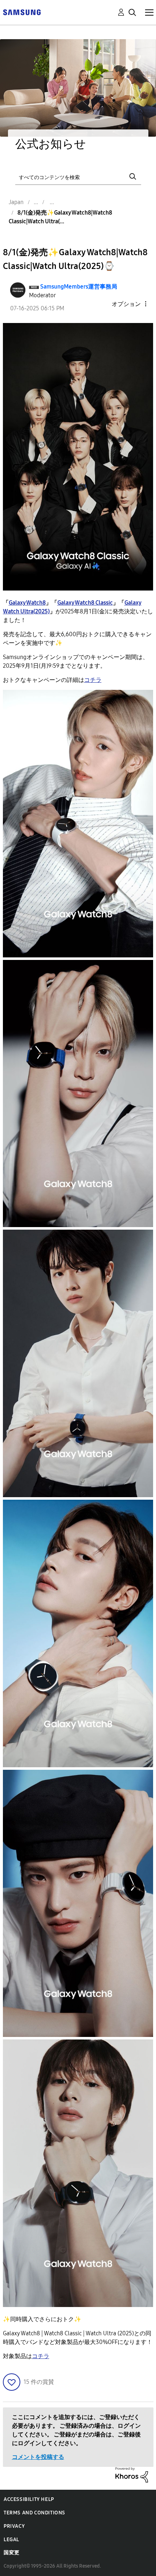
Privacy (14, 2526)
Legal (11, 2540)
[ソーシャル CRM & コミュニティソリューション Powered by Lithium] (132, 2474)
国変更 (12, 2553)
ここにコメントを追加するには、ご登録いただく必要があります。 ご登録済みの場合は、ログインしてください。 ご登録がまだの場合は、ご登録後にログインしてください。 (76, 2430)
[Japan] (22, 12)
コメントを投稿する (38, 2457)
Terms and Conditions (34, 2513)
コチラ (41, 2356)
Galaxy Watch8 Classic (85, 603)
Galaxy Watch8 (27, 603)
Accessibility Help (29, 2499)
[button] (133, 304)
